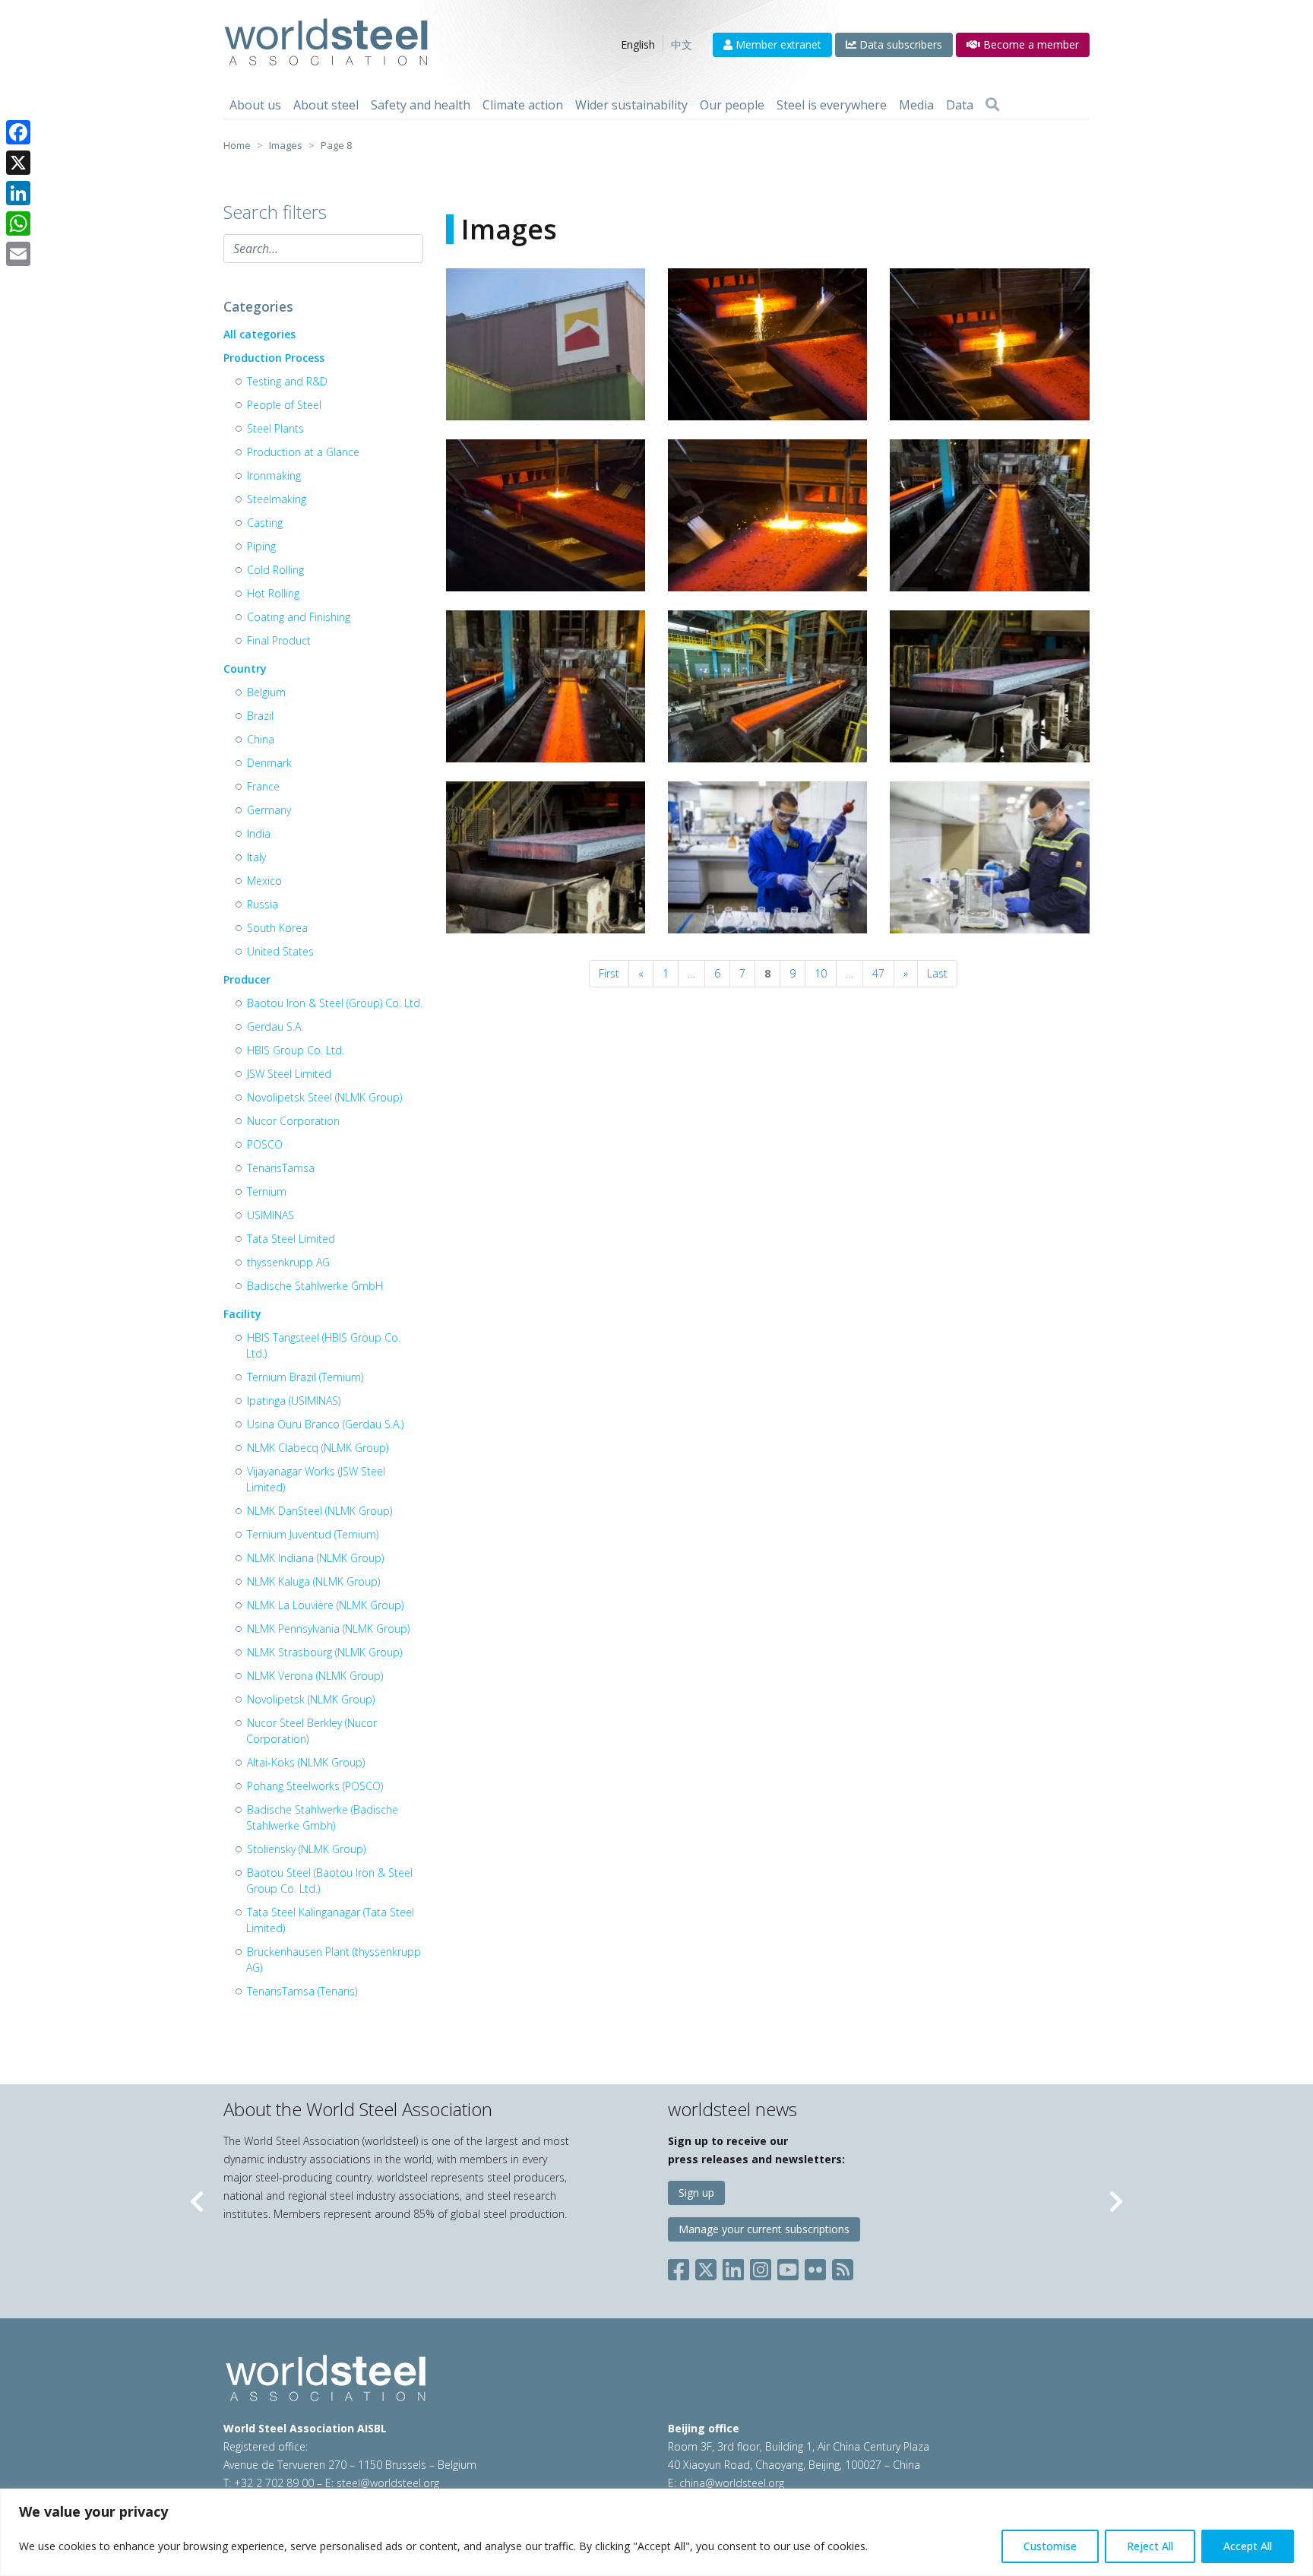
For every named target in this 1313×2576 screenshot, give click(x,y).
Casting (265, 523)
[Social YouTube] (788, 2267)
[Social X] (706, 2267)
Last (937, 973)
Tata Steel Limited (291, 1239)
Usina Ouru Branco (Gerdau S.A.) (325, 1424)
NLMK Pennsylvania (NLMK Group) (328, 1629)
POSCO (265, 1144)
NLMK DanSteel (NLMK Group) (320, 1511)
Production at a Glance (303, 452)
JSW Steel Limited (289, 1074)
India (259, 833)
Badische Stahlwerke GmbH (315, 1286)
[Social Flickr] (815, 2267)
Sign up (696, 2193)
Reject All (1150, 2546)
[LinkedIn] (18, 193)
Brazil (260, 716)
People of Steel (284, 405)
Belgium (266, 692)
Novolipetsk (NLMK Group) (311, 1699)
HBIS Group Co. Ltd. (296, 1050)
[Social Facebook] (682, 2267)
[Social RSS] (843, 2267)
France (263, 786)
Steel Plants (275, 428)
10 (821, 973)
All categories (259, 334)
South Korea (277, 928)
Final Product (279, 640)
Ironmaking (274, 475)
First (609, 973)
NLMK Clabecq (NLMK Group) (318, 1448)
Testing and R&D (287, 381)
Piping (261, 546)
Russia (263, 904)
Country (245, 669)
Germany (269, 810)
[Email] (18, 254)
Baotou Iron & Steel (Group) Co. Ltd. (335, 1003)
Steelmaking (277, 499)
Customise (1050, 2546)
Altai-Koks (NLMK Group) (306, 1762)
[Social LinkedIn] (733, 2267)
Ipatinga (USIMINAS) (294, 1400)
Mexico (264, 881)
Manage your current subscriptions (764, 2229)
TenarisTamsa (281, 1168)
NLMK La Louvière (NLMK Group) (325, 1605)
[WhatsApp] (18, 223)
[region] (656, 2532)
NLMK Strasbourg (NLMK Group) (324, 1652)
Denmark (269, 763)
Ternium (267, 1191)
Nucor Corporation (293, 1121)
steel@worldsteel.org (388, 2483)
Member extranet (777, 44)
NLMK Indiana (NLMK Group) (315, 1558)
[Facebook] (18, 132)
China (261, 739)
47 (878, 973)
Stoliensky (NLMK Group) (306, 1849)
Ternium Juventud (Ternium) (313, 1534)
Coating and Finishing (299, 617)
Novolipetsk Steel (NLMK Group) (324, 1097)
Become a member (1030, 44)
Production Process (274, 358)
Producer (247, 979)
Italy (256, 857)
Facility (242, 1314)
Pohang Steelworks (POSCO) (315, 1786)
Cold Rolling (275, 570)
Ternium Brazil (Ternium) (305, 1377)
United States (280, 951)
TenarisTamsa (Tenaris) (302, 1991)
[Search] (992, 105)
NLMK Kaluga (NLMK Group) (313, 1581)
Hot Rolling (273, 593)
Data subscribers (899, 44)
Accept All (1248, 2546)
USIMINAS (271, 1215)
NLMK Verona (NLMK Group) (315, 1676)
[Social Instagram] (761, 2267)
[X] (18, 163)
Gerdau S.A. (275, 1027)
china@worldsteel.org (732, 2483)
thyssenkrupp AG (288, 1262)
